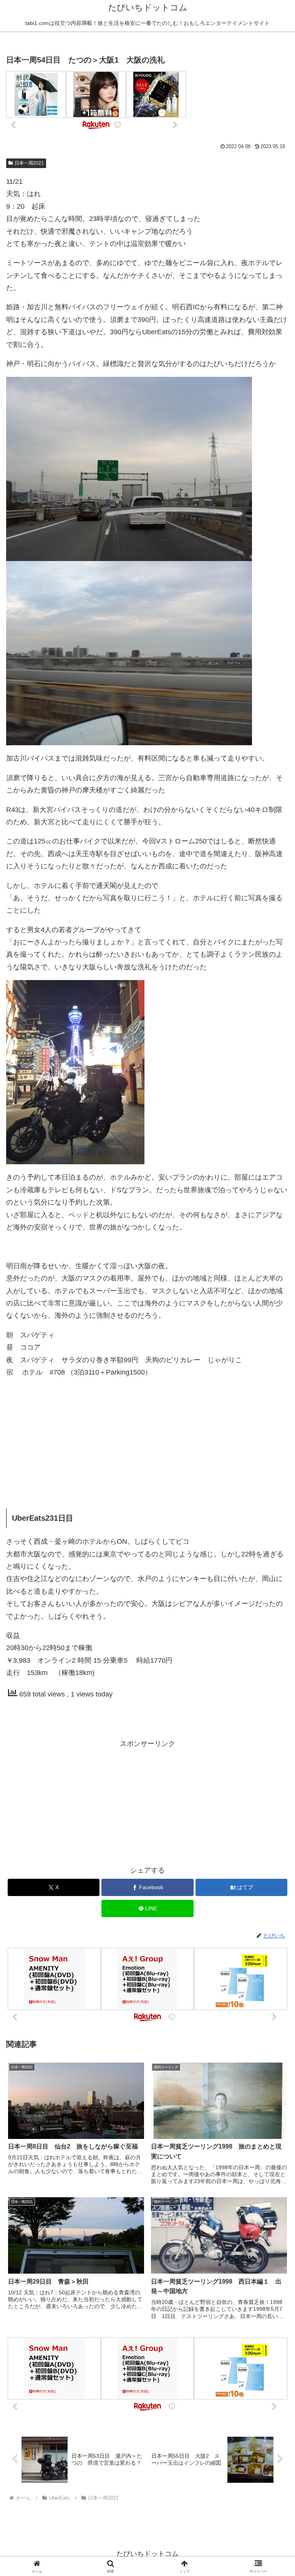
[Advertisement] (147, 1439)
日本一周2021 (29, 163)
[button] (273, 1598)
